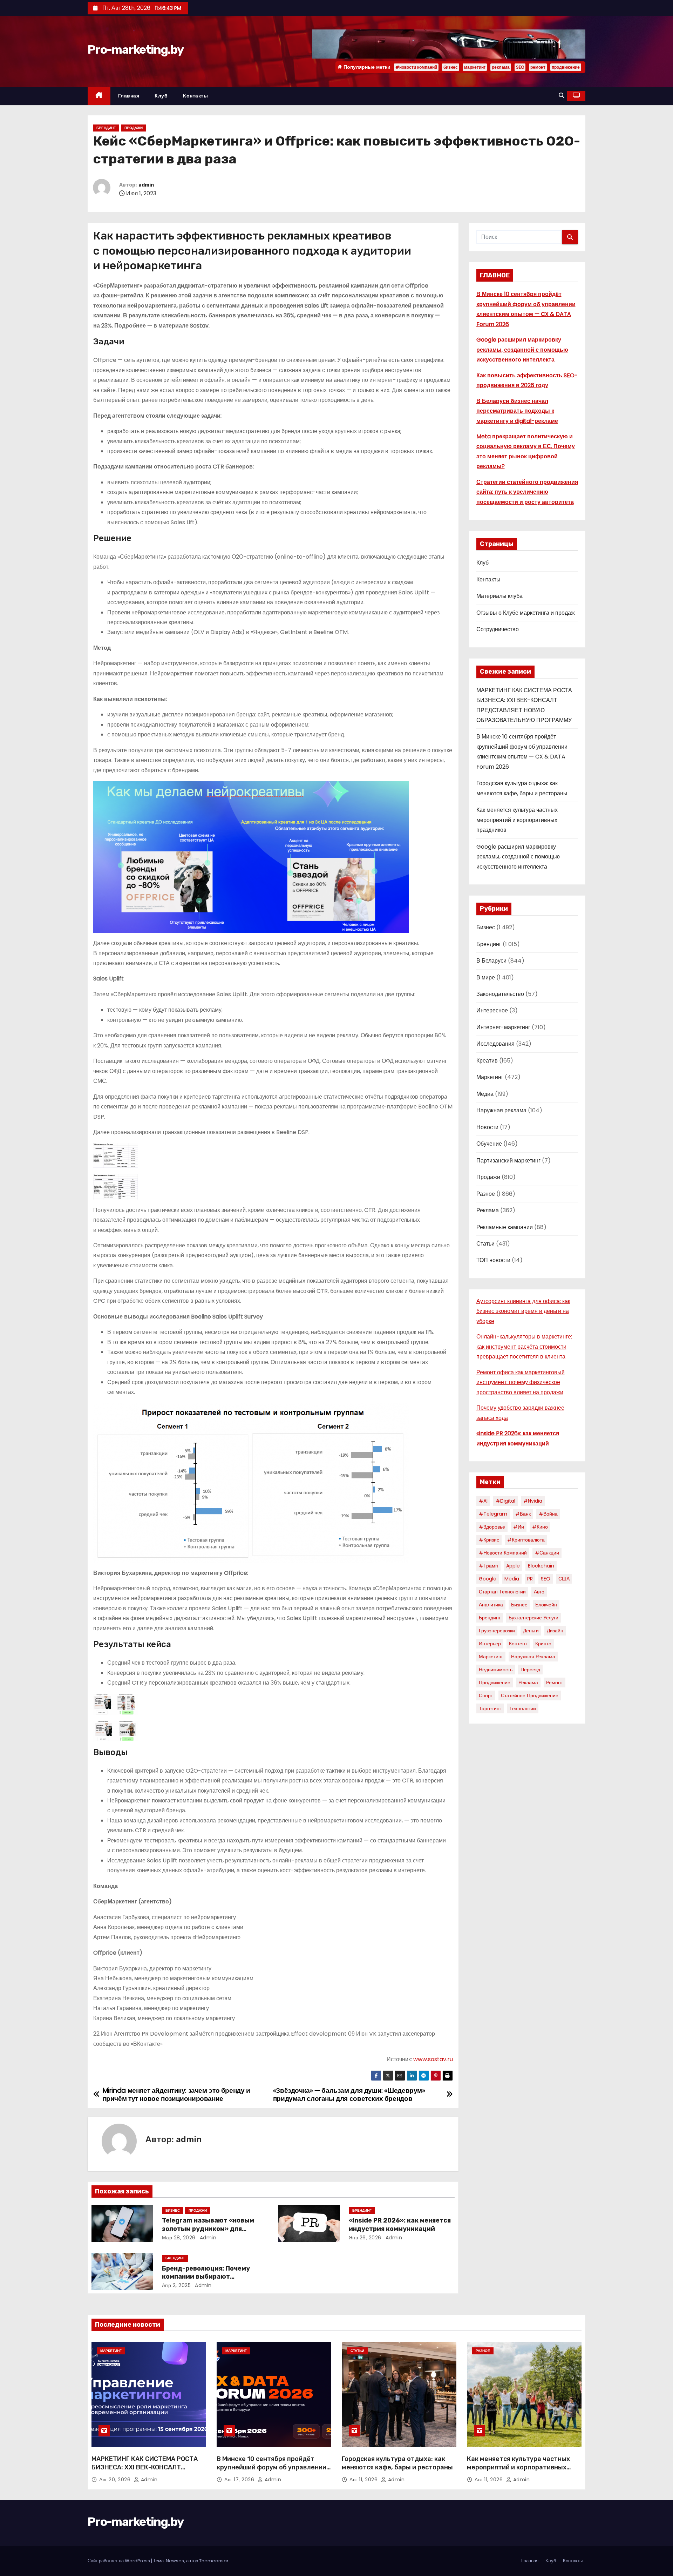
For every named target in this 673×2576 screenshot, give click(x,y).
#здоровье (492, 1527)
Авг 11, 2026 (364, 2480)
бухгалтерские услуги (533, 1618)
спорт (486, 1695)
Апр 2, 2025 (176, 2285)
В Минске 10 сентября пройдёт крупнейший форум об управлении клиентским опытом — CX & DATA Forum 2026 (271, 2472)
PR (530, 1579)
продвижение (566, 67)
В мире (486, 977)
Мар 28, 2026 (179, 2238)
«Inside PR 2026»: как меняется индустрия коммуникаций (400, 2225)
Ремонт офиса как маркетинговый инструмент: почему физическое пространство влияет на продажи (521, 1382)
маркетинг (475, 67)
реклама (501, 67)
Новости (487, 1127)
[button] (562, 96)
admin (146, 185)
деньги (531, 1631)
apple (513, 1566)
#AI (483, 1501)
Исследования (495, 1044)
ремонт (538, 67)
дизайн (555, 1631)
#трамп (488, 1566)
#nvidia (533, 1501)
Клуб (161, 96)
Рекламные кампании (505, 1227)
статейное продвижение (530, 1695)
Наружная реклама (501, 1110)
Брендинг (106, 128)
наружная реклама (533, 1657)
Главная (129, 96)
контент (518, 1644)
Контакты (195, 96)
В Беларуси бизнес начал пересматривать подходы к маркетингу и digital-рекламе (517, 411)
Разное (486, 1194)
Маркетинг (490, 1077)
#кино (540, 1527)
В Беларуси (491, 961)
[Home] (99, 96)
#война (548, 1514)
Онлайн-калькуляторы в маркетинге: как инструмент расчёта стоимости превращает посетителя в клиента (524, 1347)
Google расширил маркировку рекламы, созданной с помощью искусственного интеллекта (522, 350)
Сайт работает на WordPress (119, 2561)
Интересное (492, 1010)
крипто (543, 1644)
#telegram (493, 1514)
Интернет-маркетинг (503, 1027)
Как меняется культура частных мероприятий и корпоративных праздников (517, 820)
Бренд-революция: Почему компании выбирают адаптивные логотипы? (206, 2277)
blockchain (541, 1566)
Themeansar (214, 2561)
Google (488, 1579)
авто (539, 1592)
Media (512, 1579)
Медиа (485, 1094)
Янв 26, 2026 (365, 2238)
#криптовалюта (526, 1540)
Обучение (489, 1144)
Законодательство (500, 994)
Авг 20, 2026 (116, 2480)
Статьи (485, 1244)
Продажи (134, 128)
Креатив (487, 1061)
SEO (520, 67)
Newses (175, 2561)
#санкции (547, 1553)
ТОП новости (493, 1260)
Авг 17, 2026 (240, 2480)
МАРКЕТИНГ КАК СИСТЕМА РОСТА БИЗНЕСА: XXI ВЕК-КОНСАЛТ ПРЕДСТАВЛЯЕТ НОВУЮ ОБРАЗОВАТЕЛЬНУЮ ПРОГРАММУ (145, 2472)
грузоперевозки (497, 1631)
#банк (523, 1514)
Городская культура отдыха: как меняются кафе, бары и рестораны (397, 2463)
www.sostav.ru (433, 2059)
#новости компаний (416, 67)
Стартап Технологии (502, 1592)
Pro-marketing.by (135, 50)
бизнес (451, 67)
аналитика (491, 1605)
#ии (519, 1527)
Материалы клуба (499, 596)
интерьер (490, 1644)
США (564, 1579)
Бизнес (173, 2210)
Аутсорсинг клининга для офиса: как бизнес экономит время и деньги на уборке (523, 1311)
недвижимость (496, 1670)
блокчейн (546, 1605)
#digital (505, 1501)
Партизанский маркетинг (508, 1161)
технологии (523, 1708)
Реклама (488, 1210)
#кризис (489, 1540)
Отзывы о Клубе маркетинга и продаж (526, 613)
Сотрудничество (498, 629)
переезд (530, 1670)
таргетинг (490, 1708)
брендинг (490, 1618)
